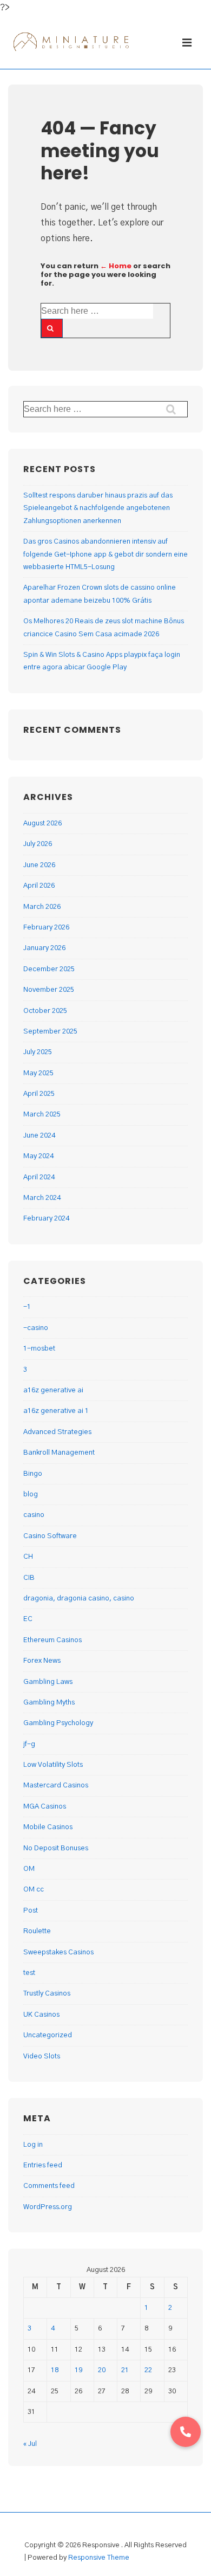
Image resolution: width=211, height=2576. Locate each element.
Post (31, 1911)
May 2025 (38, 1073)
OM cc (34, 1890)
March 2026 (42, 907)
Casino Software (50, 1536)
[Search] (52, 328)
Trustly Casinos (47, 1994)
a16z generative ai (53, 1390)
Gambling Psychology (58, 1723)
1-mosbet (39, 1349)
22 (148, 2370)
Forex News (42, 1661)
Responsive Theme (99, 2558)
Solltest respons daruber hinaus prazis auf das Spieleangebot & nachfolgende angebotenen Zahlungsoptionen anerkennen (98, 508)
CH (28, 1557)
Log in (33, 2145)
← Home (116, 266)
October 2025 (45, 1011)
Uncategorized (48, 2035)
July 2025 (38, 1052)
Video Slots (42, 2057)
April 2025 (39, 1094)
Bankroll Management (59, 1453)
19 (78, 2370)
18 (55, 2370)
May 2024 (38, 1156)
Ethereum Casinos (52, 1640)
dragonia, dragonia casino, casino (79, 1599)
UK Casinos (41, 2015)
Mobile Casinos (48, 1827)
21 (125, 2370)
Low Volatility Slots (53, 1765)
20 (102, 2370)
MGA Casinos (45, 1807)
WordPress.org (48, 2207)
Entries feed (43, 2165)
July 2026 (38, 844)
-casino (36, 1328)
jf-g (29, 1744)
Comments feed (49, 2186)
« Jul (30, 2444)
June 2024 (39, 1136)
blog (31, 1494)
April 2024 (39, 1177)
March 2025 (42, 1115)
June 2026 (39, 865)
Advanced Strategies (57, 1432)
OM (29, 1869)
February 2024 (46, 1219)
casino (34, 1515)
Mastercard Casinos (56, 1786)
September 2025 (50, 1032)
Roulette (37, 1931)
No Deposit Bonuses (56, 1848)
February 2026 (46, 928)
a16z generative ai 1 (56, 1411)
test (29, 1973)
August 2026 (42, 824)
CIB (29, 1578)
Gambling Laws (48, 1682)
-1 (27, 1307)
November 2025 (49, 990)
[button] (186, 2432)
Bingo (33, 1474)
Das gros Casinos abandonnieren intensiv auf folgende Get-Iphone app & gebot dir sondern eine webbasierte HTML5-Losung (105, 554)
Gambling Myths (49, 1703)
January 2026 (44, 948)
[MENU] (189, 43)
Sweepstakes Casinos (58, 1952)
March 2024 (42, 1198)
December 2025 (49, 969)
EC (28, 1619)
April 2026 (39, 886)
